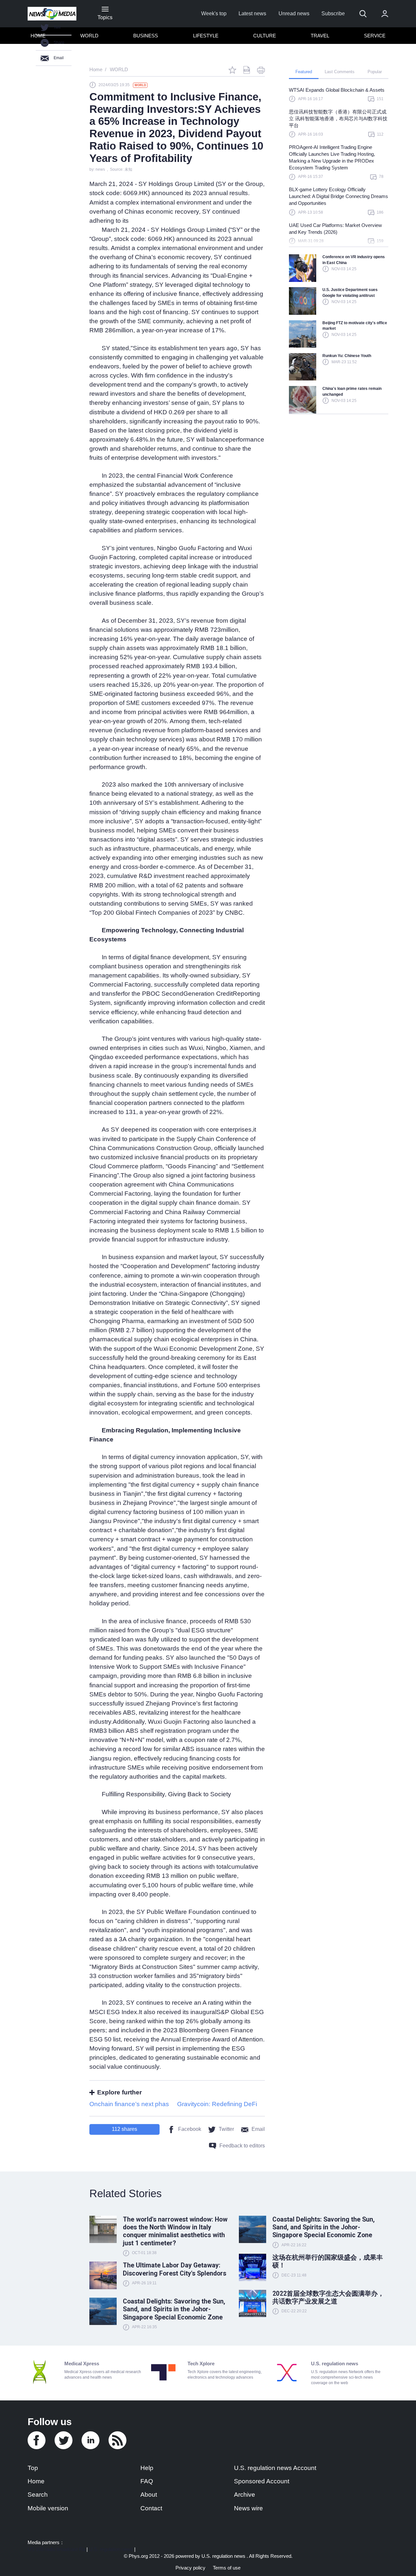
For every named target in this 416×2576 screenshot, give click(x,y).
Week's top (214, 13)
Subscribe (333, 13)
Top (33, 2468)
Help (147, 2468)
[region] (339, 169)
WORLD (89, 36)
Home (36, 2481)
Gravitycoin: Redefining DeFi (217, 2104)
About (149, 2495)
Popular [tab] (375, 72)
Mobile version (48, 2508)
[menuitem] (90, 36)
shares (124, 2129)
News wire (248, 2508)
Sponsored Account (262, 2481)
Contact (151, 2508)
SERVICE (375, 36)
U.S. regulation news (111, 2549)
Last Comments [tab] (340, 72)
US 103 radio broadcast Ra (56, 2549)
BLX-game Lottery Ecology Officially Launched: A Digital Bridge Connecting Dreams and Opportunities (338, 196)
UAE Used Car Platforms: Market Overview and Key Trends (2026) (335, 229)
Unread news (294, 13)
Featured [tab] (304, 72)
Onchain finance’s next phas (129, 2104)
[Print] (261, 70)
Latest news (252, 13)
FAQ (147, 2481)
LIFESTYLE (206, 36)
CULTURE (265, 36)
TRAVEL (320, 36)
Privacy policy (190, 2568)
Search (38, 2495)
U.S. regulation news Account (275, 2468)
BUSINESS (146, 36)
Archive (245, 2495)
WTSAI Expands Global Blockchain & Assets (337, 90)
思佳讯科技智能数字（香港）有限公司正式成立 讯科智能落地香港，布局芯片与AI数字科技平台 (338, 119)
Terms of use (227, 2568)
